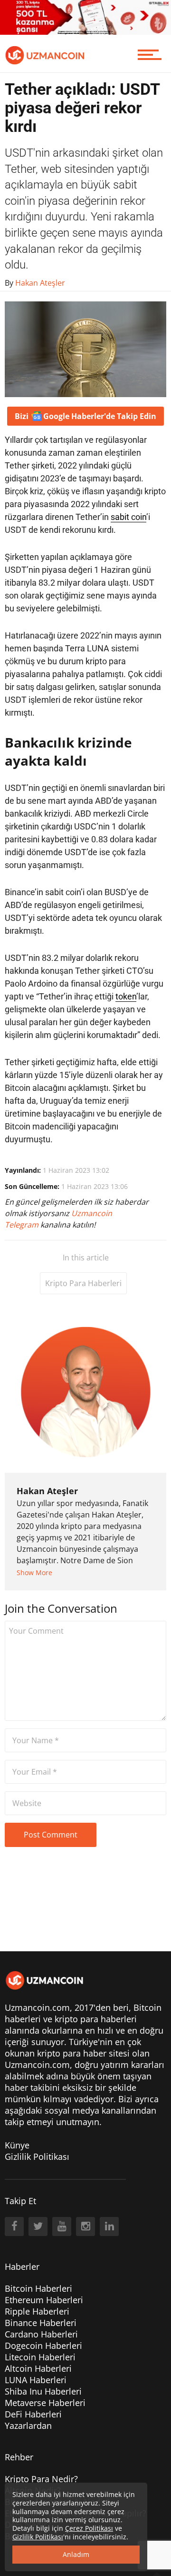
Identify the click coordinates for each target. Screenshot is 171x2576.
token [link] (126, 996)
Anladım (76, 2554)
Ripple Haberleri (37, 2311)
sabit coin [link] (128, 517)
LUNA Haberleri (36, 2380)
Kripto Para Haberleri (83, 1283)
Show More (34, 1573)
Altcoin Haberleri (38, 2368)
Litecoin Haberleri (40, 2357)
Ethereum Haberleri (44, 2300)
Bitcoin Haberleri (38, 2288)
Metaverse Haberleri (45, 2403)
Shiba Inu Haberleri (43, 2391)
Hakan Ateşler (47, 1491)
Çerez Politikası (89, 2528)
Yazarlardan (28, 2426)
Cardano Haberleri (41, 2334)
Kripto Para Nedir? (41, 2479)
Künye (17, 2145)
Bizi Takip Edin (85, 416)
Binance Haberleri (41, 2323)
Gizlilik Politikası (37, 2157)
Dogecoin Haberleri (43, 2346)
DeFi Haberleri (33, 2414)
